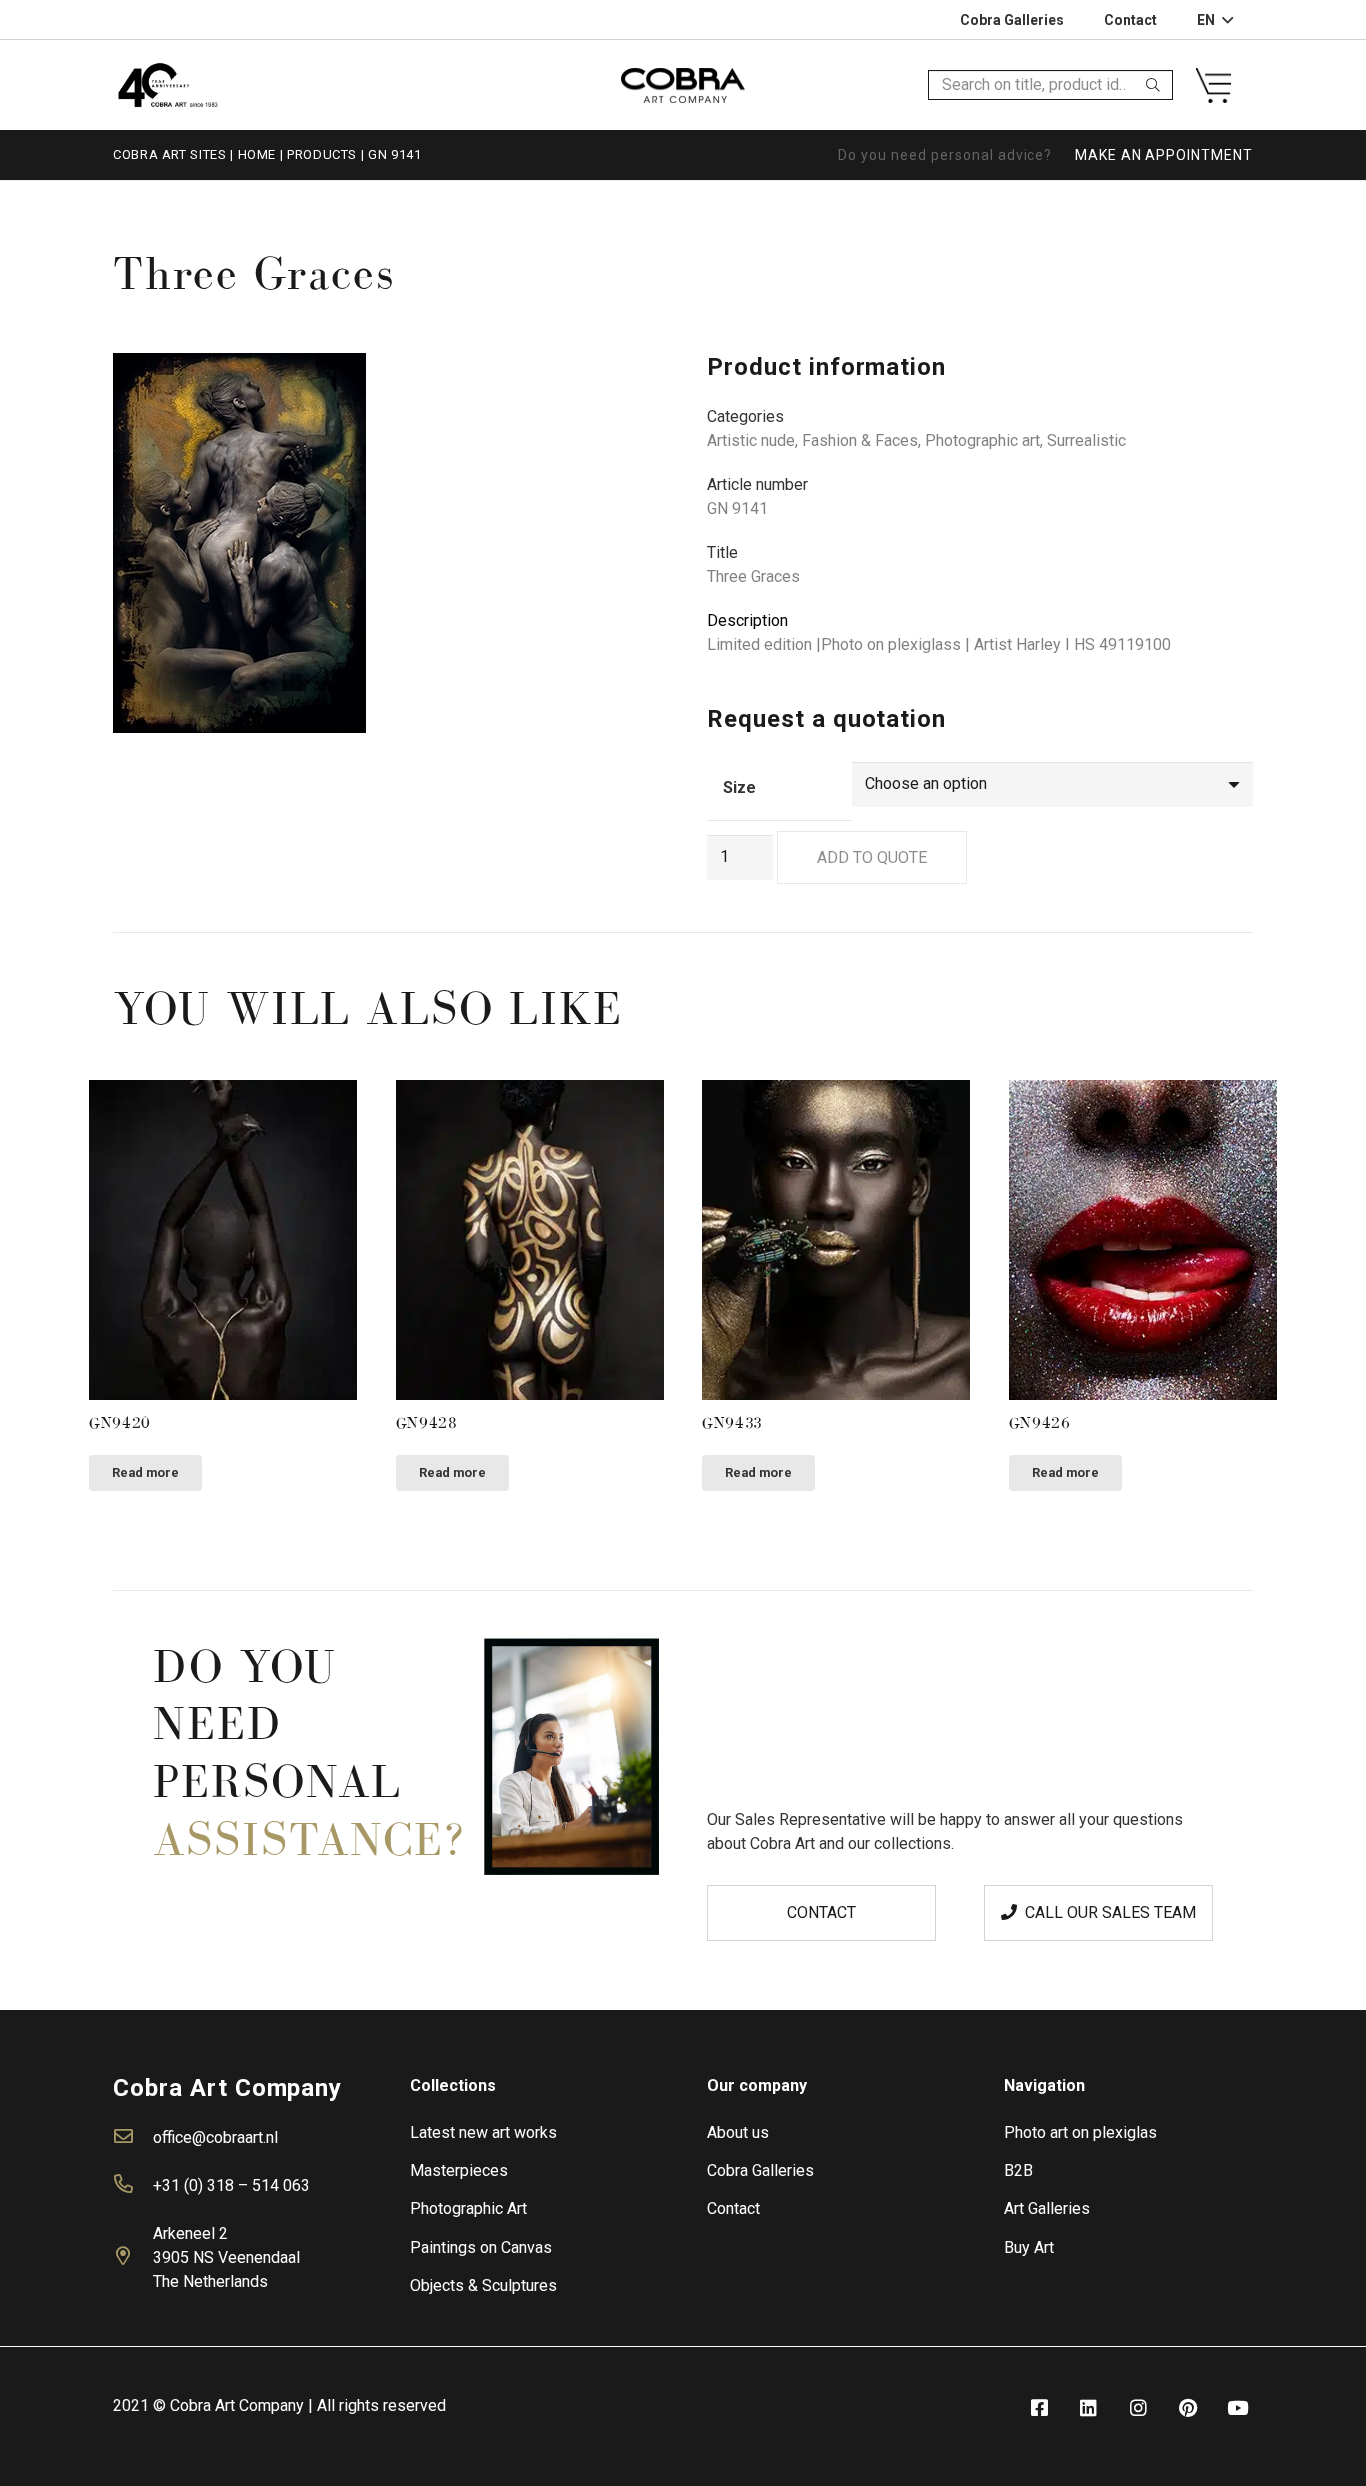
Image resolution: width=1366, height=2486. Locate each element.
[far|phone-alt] (133, 2186)
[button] (627, 385)
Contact (733, 2208)
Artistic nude (751, 440)
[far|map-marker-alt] (133, 2258)
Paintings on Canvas (481, 2247)
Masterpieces (459, 2170)
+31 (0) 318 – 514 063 (231, 2185)
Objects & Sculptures (483, 2285)
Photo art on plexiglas (1080, 2132)
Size (739, 787)
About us (738, 2132)
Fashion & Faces (860, 440)
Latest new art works (483, 2132)
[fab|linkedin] (1089, 2408)
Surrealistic (1086, 440)
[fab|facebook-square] (1039, 2408)
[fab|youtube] (1238, 2408)
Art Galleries (1047, 2208)
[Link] (167, 84)
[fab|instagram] (1138, 2408)
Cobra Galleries (760, 2170)
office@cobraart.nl (215, 2137)
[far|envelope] (133, 2138)
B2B (1018, 2170)
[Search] (1153, 85)
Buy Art (1029, 2247)
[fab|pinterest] (1188, 2408)
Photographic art (982, 440)
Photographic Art (468, 2208)
